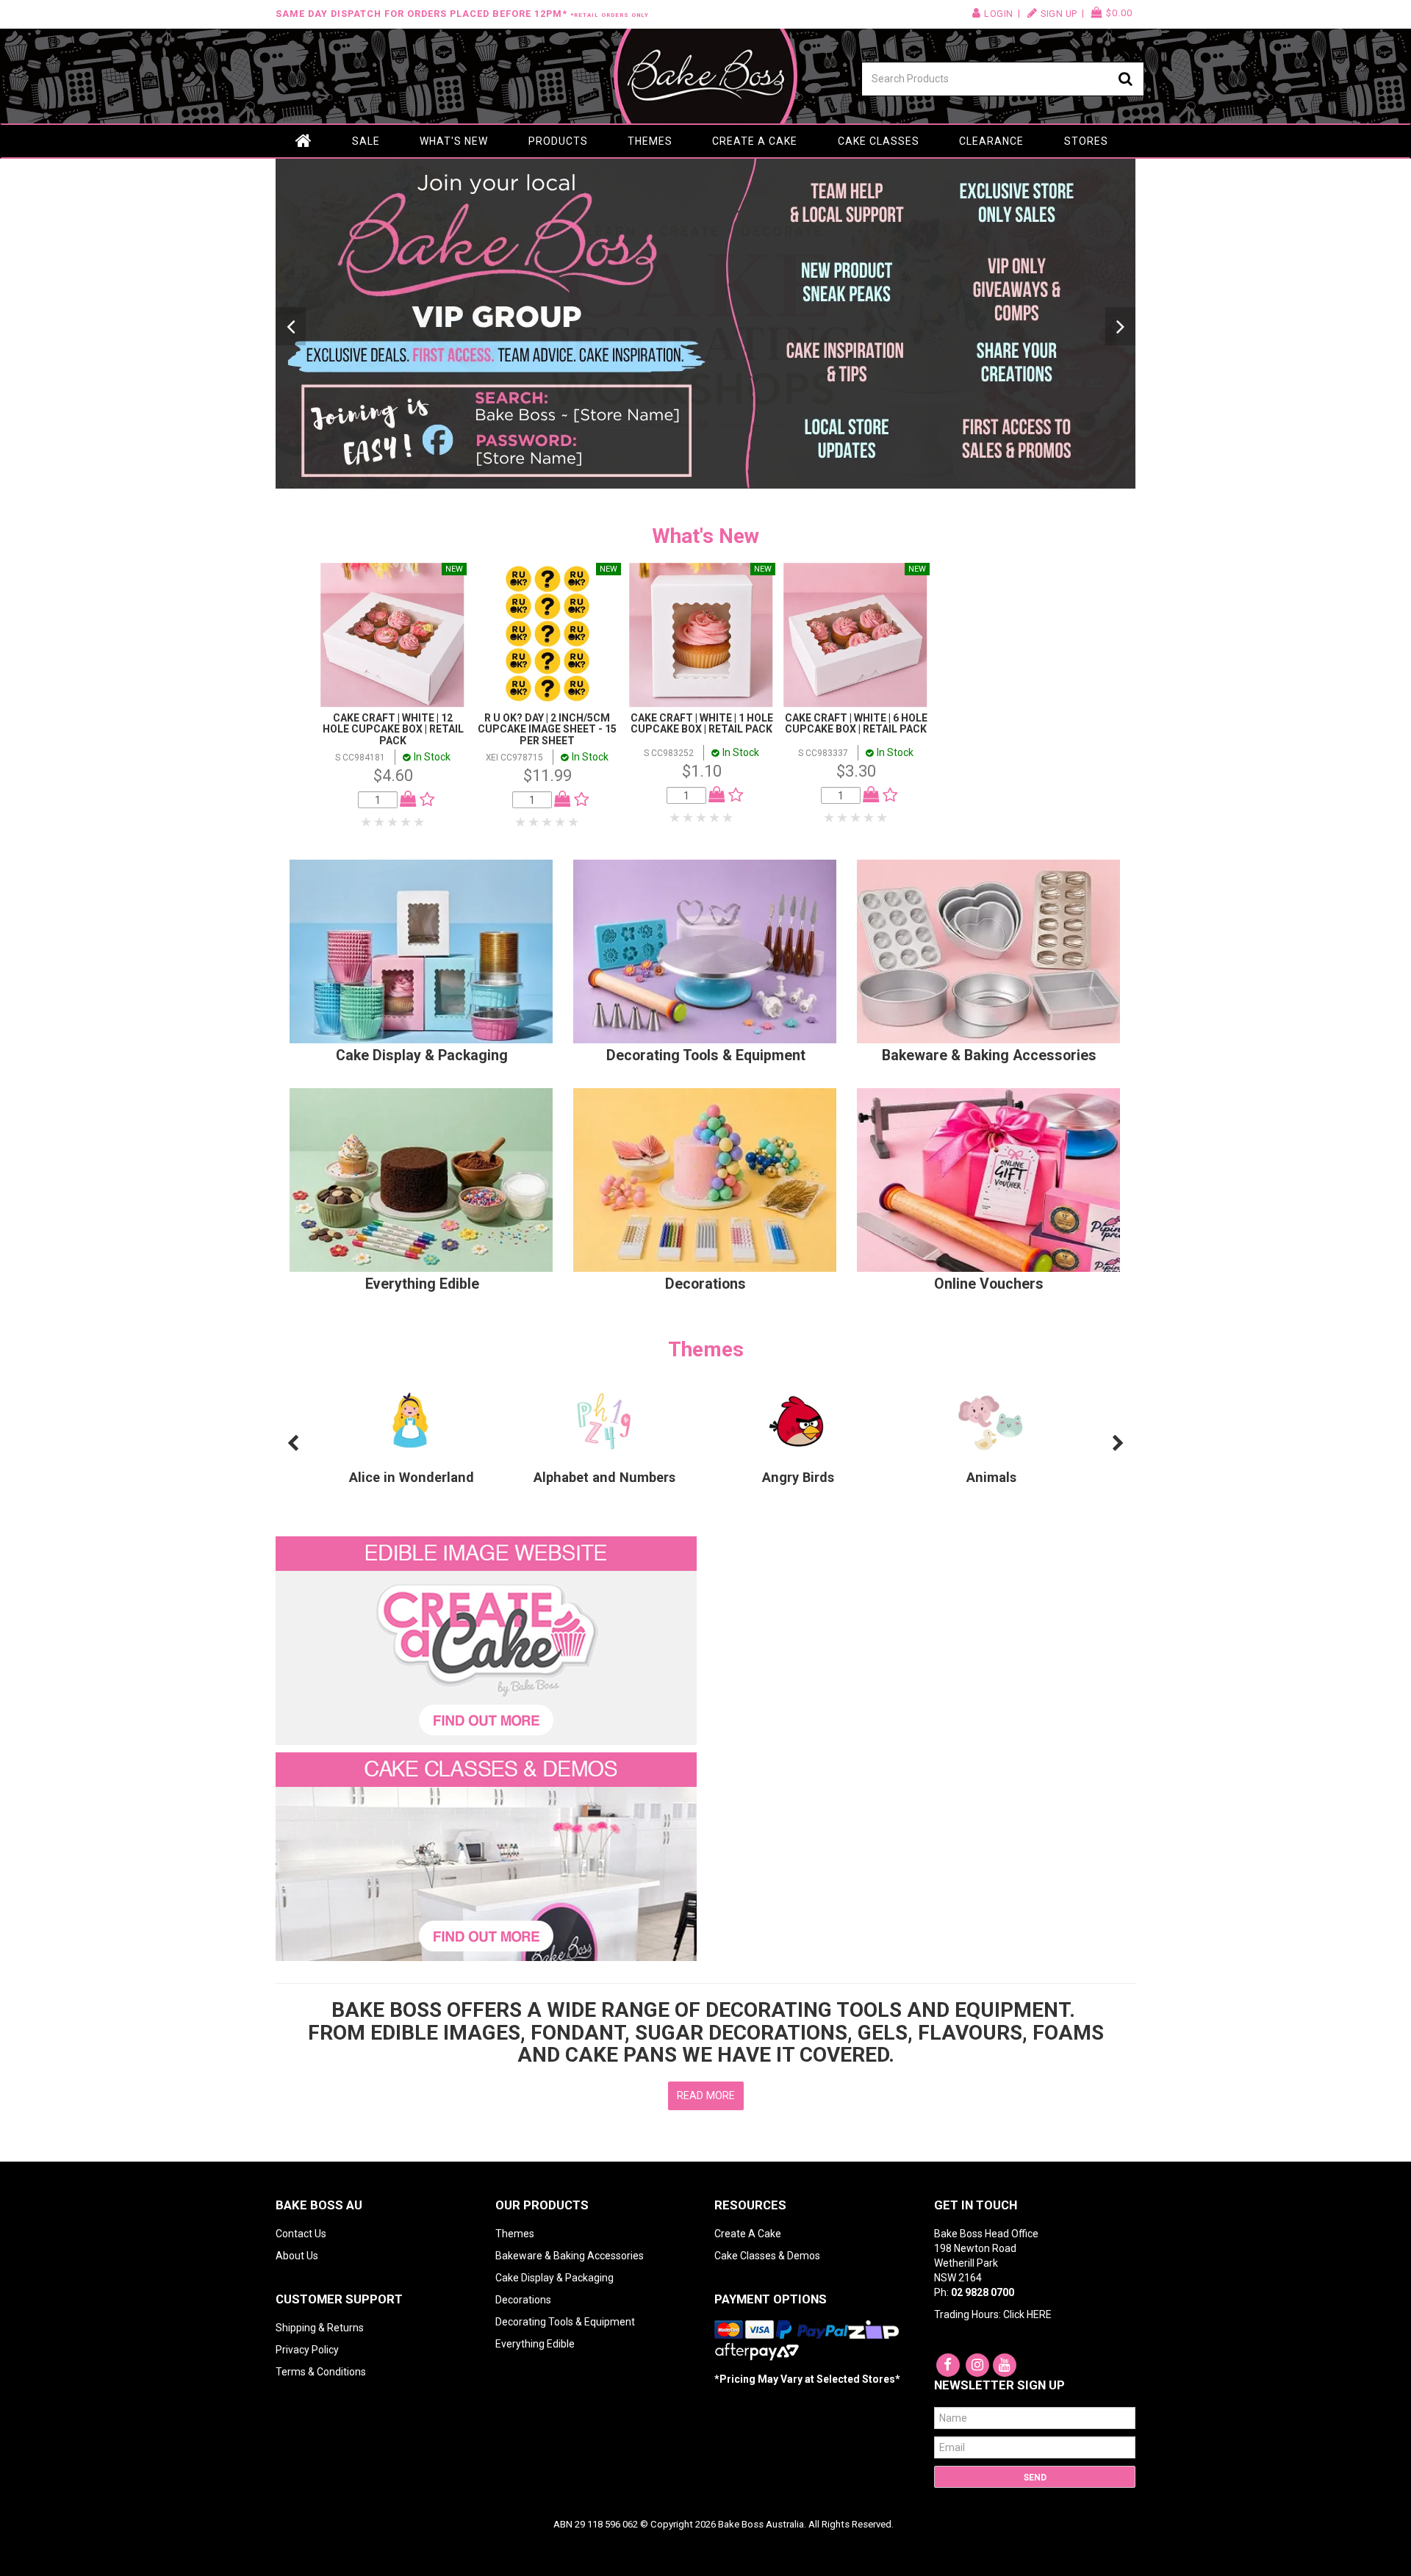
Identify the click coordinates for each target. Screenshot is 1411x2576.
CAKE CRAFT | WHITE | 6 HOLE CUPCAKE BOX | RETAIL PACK (856, 723)
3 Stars (393, 822)
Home (304, 141)
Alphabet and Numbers (604, 1477)
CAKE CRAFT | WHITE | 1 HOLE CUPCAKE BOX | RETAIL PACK (702, 723)
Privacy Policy (307, 2350)
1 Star (367, 822)
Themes (650, 141)
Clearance (991, 141)
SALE (366, 141)
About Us (297, 2256)
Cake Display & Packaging (422, 1055)
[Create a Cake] (486, 1640)
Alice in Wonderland (412, 1477)
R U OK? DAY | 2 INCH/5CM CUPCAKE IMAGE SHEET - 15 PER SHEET (547, 729)
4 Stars (406, 822)
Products (558, 141)
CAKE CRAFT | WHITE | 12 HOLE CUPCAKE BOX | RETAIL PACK (393, 729)
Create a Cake (755, 141)
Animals (991, 1477)
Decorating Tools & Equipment (706, 1055)
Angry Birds (798, 1477)
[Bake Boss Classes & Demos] (486, 1856)
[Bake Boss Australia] (705, 76)
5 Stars (420, 822)
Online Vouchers (989, 1284)
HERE (1039, 2314)
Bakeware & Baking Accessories (989, 1055)
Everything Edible (422, 1284)
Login (999, 14)
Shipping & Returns (320, 2328)
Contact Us (301, 2234)
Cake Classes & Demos (767, 2256)
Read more (706, 2095)
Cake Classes (879, 141)
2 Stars (380, 822)
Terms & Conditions (321, 2372)
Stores (1086, 141)
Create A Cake (748, 2234)
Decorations (705, 1284)
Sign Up (1059, 14)
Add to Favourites (424, 799)
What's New (454, 141)
